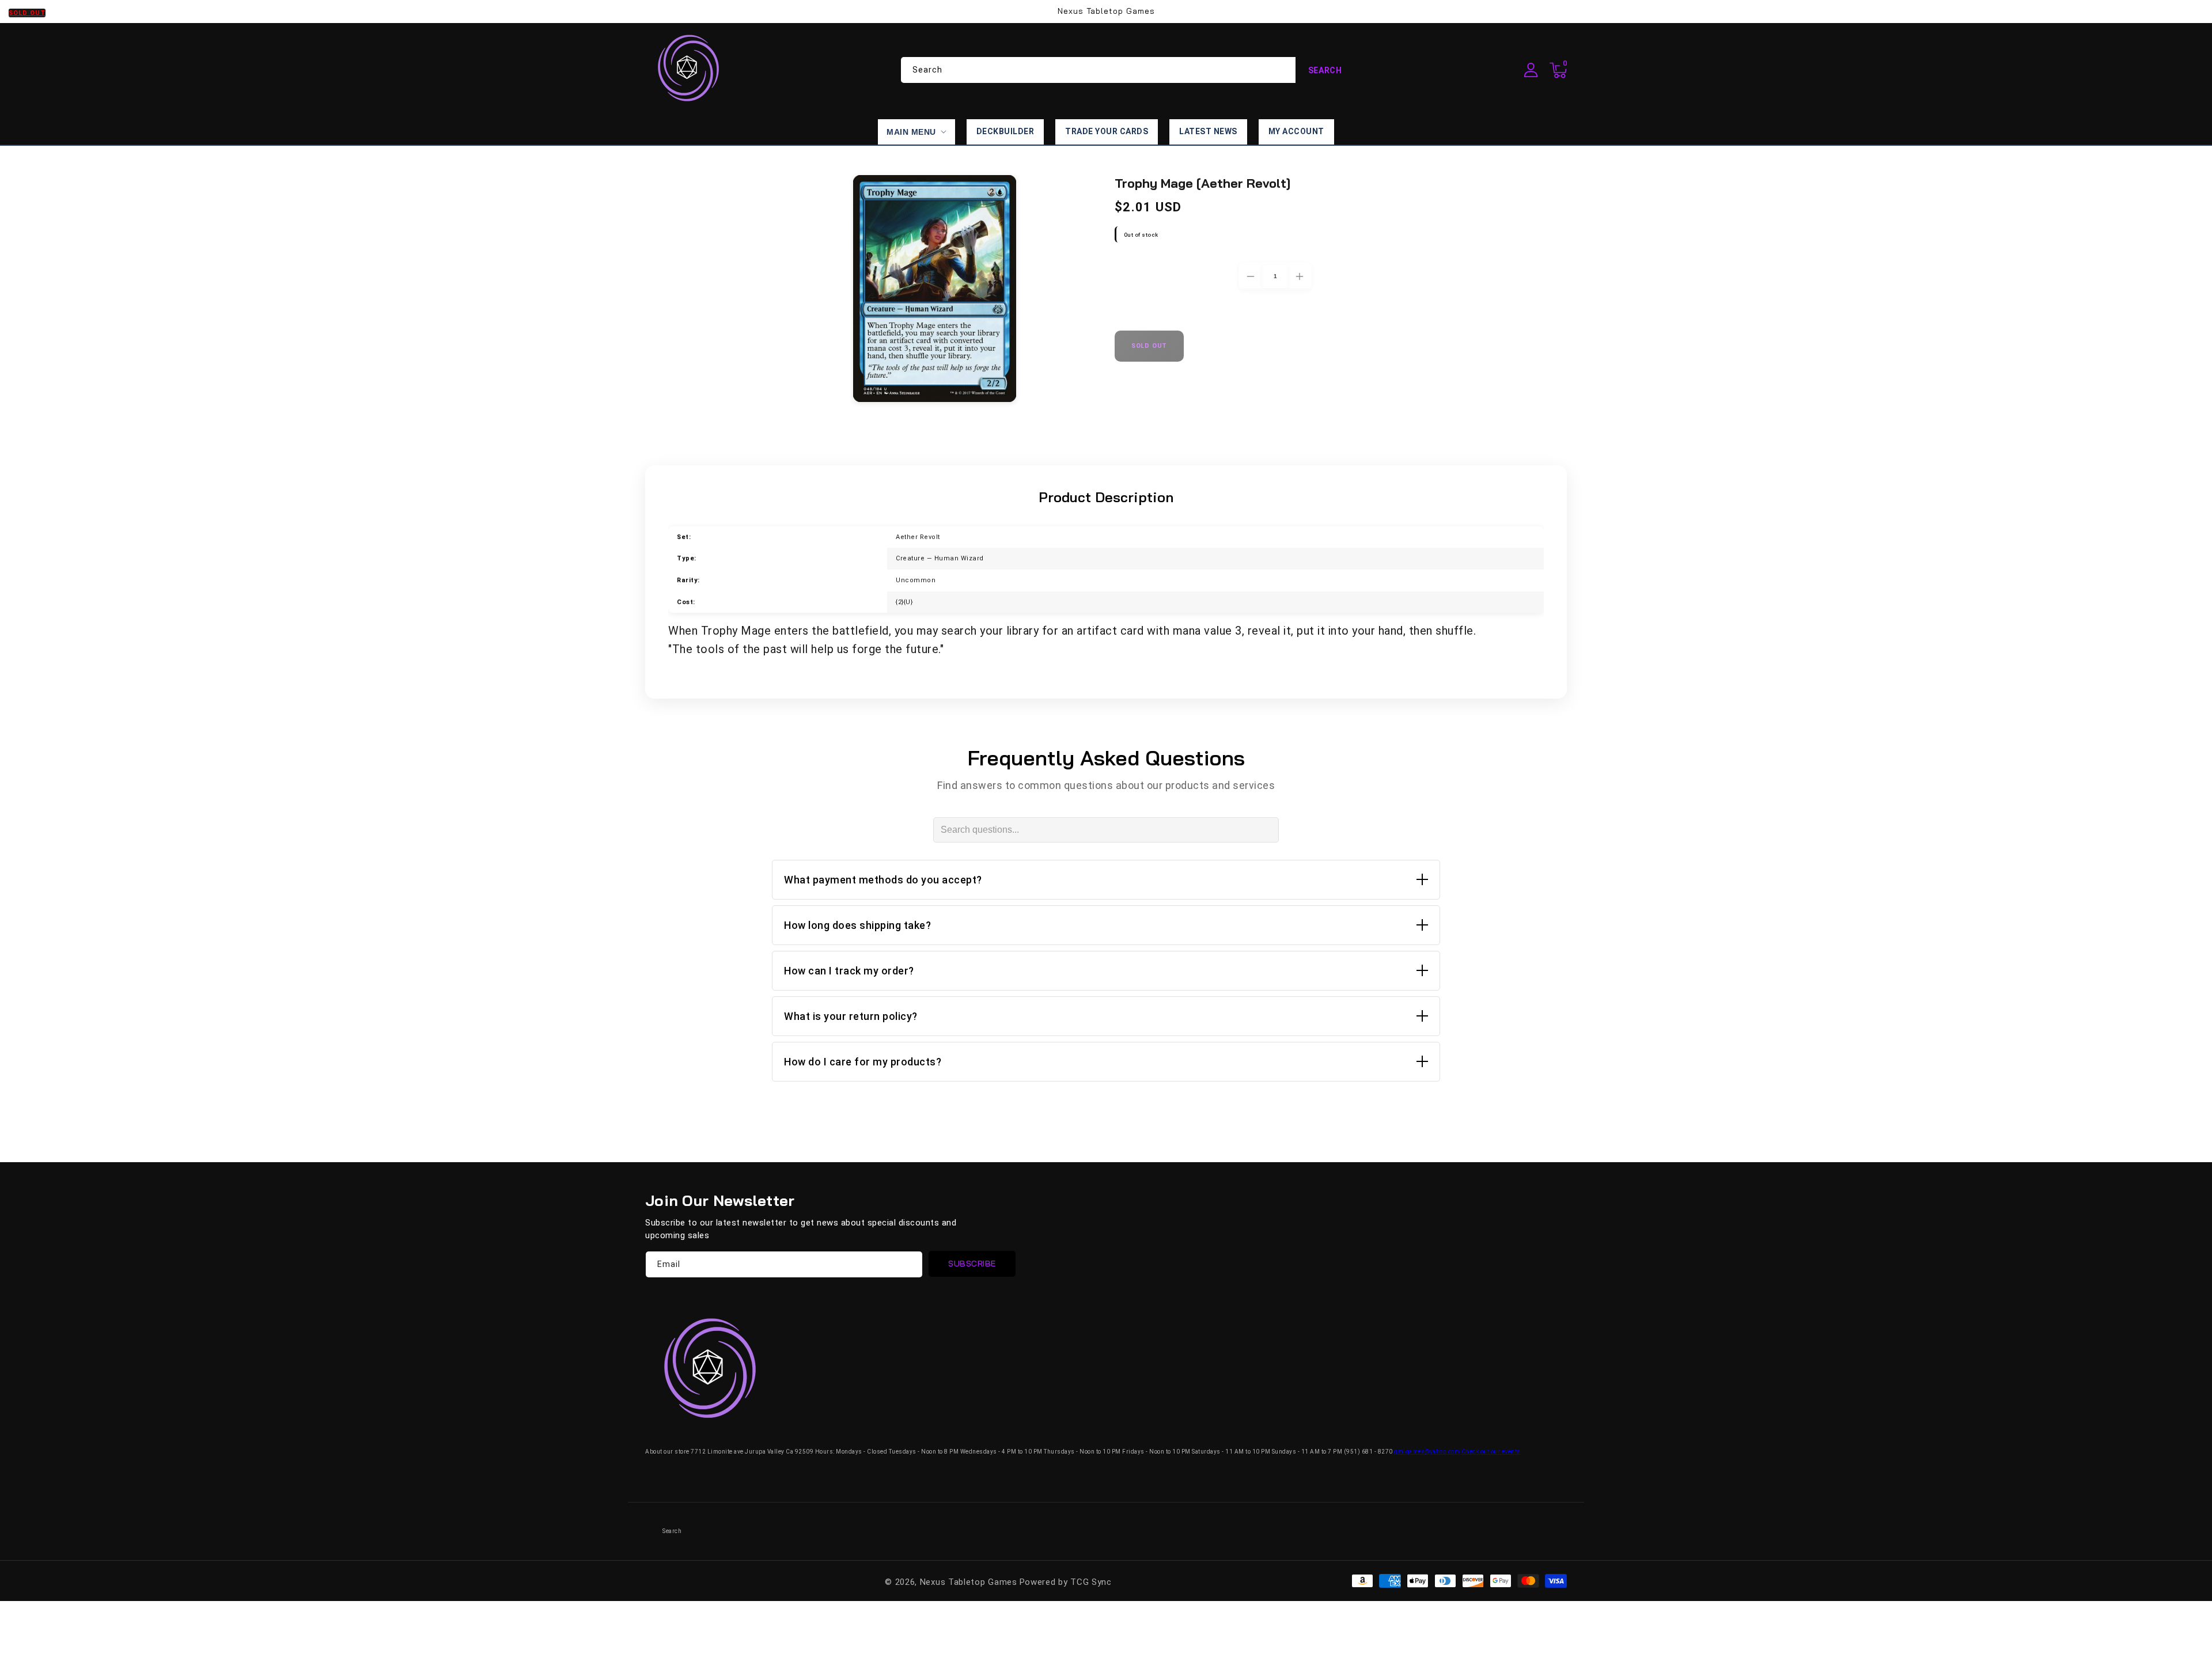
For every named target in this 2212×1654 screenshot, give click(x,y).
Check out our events (1491, 1452)
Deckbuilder (1005, 131)
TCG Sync (1091, 1582)
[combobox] (1128, 70)
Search (1325, 70)
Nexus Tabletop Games (969, 1582)
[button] (1558, 70)
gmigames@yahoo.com (1427, 1452)
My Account (1296, 131)
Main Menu (911, 132)
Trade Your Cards (1107, 131)
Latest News (1208, 131)
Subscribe (972, 1264)
